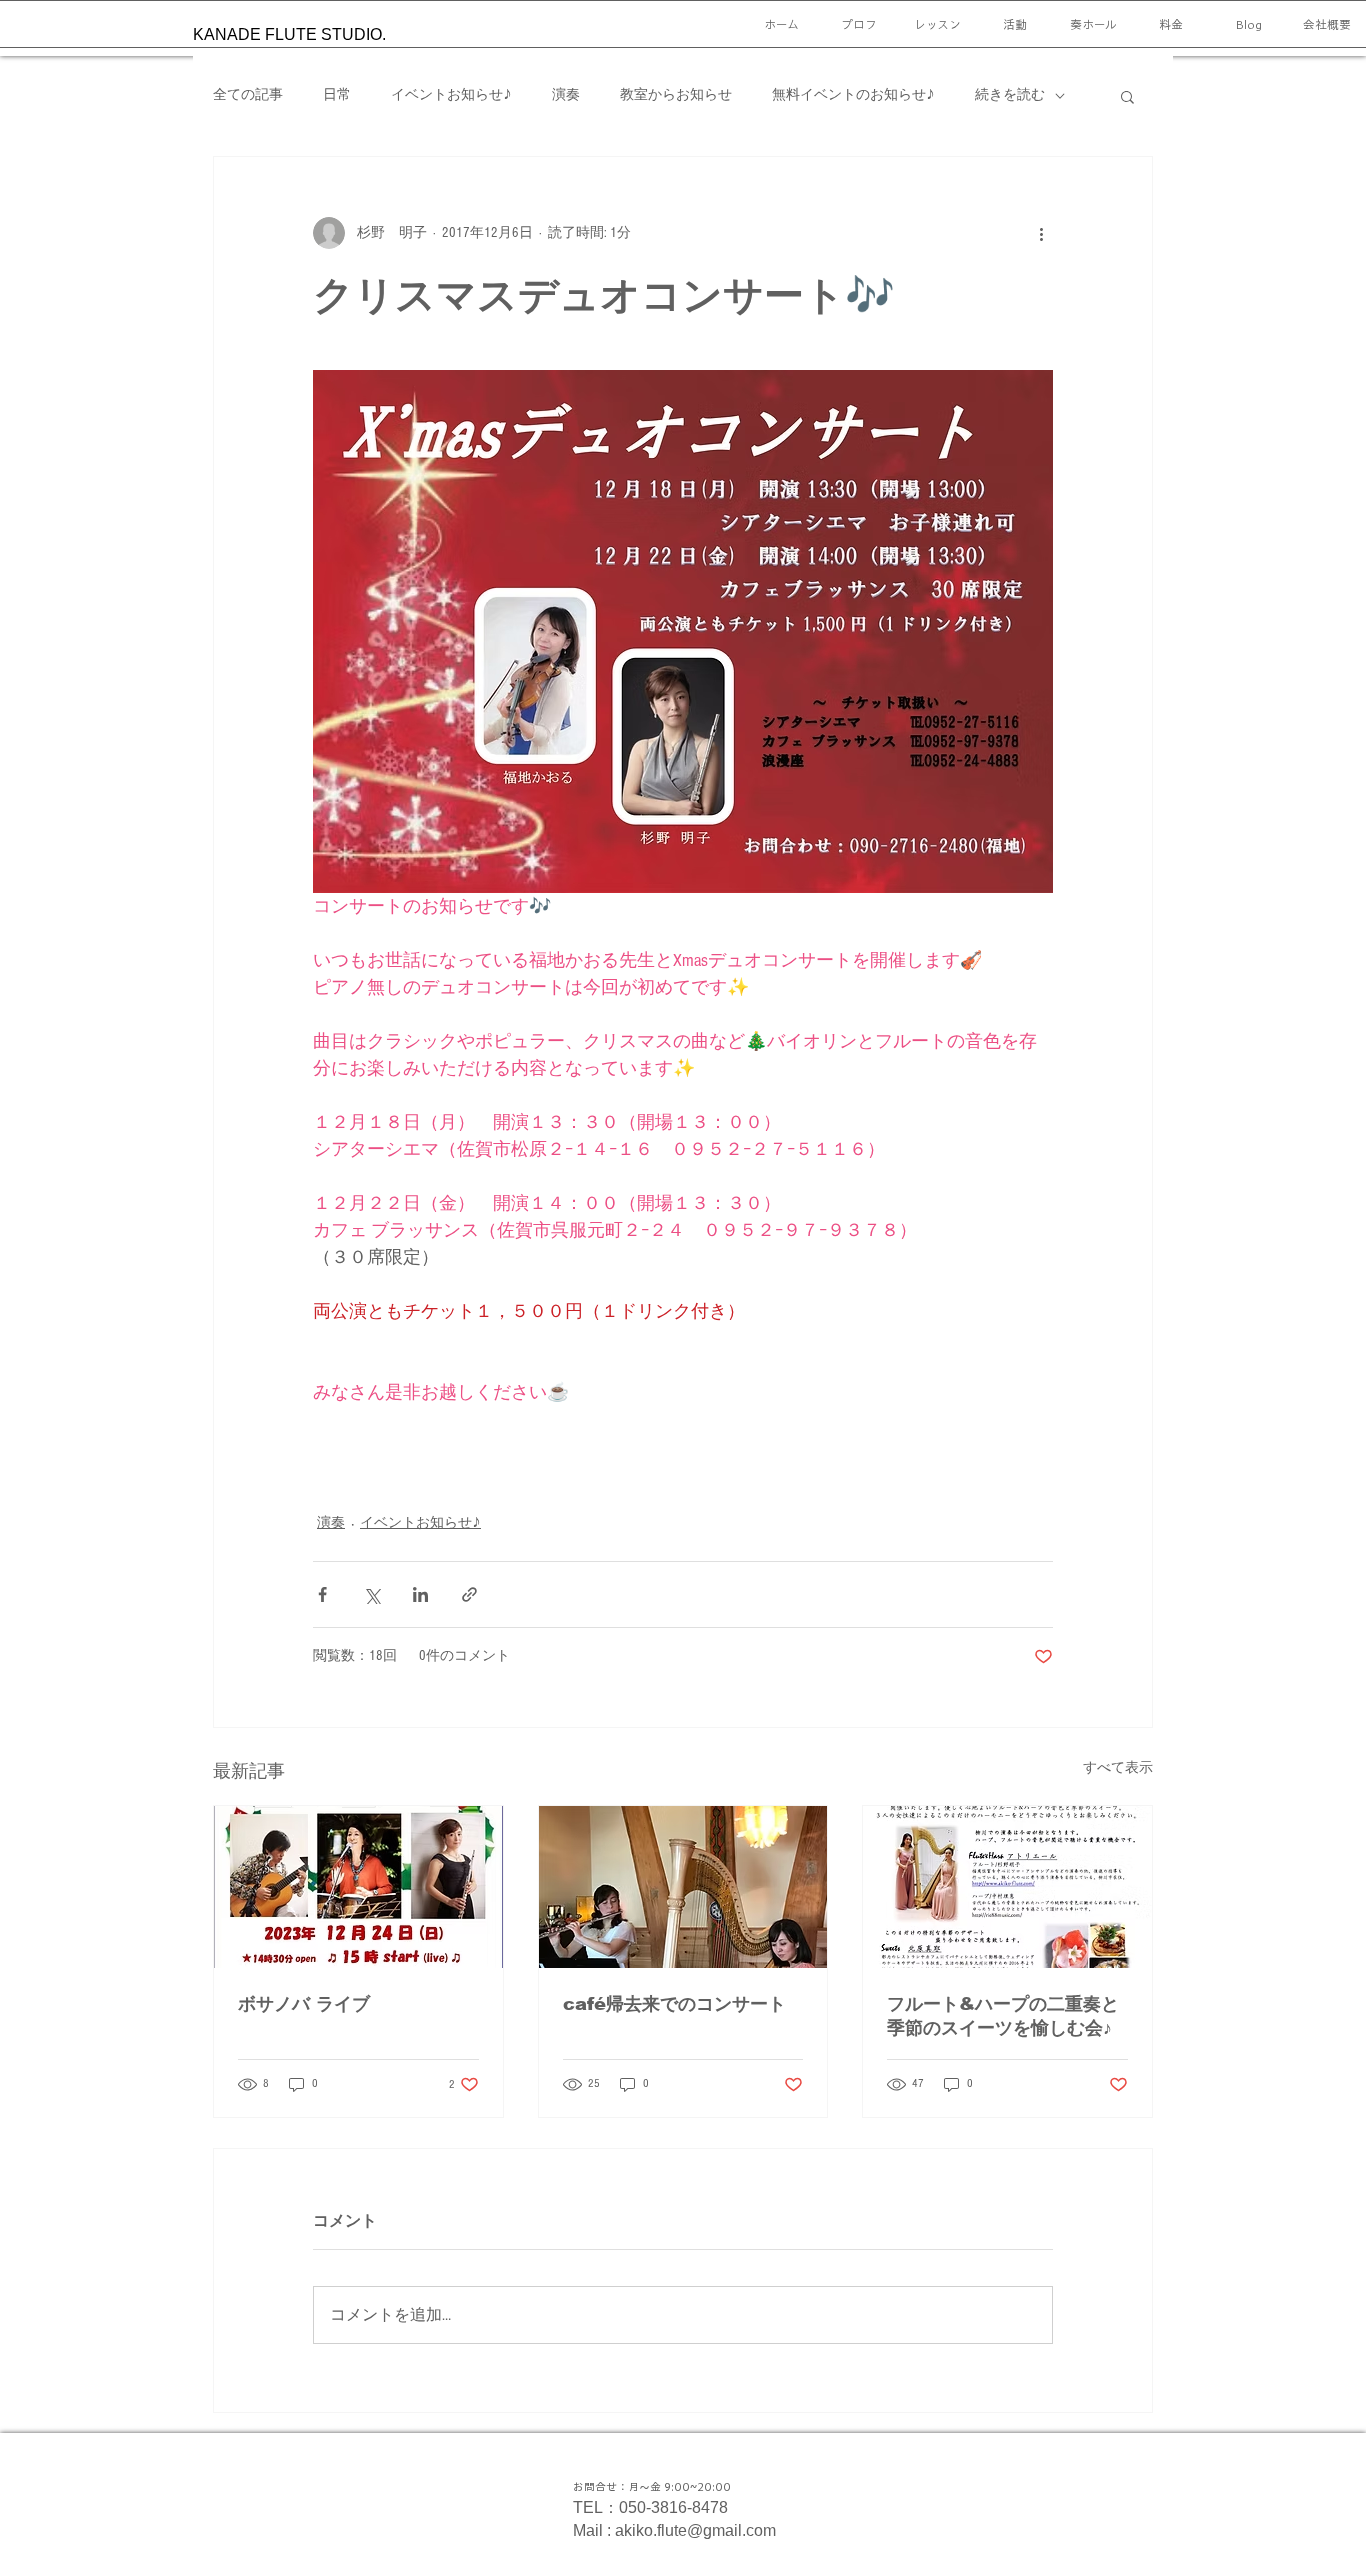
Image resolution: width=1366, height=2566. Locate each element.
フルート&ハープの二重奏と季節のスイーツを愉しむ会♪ (1003, 2016)
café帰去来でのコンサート (674, 2004)
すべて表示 (1118, 1768)
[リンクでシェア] (469, 1594)
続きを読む (1010, 95)
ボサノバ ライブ (304, 2004)
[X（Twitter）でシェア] (371, 1594)
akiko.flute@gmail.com (695, 2530)
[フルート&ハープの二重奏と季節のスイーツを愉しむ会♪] (1007, 1887)
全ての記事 (248, 95)
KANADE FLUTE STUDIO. (289, 34)
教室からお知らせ (676, 95)
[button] (1127, 96)
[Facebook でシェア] (322, 1594)
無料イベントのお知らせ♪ (853, 95)
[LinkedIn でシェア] (420, 1594)
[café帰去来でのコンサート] (683, 1887)
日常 (337, 95)
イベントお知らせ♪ (451, 95)
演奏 (566, 95)
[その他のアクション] (1041, 233)
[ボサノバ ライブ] (358, 1887)
